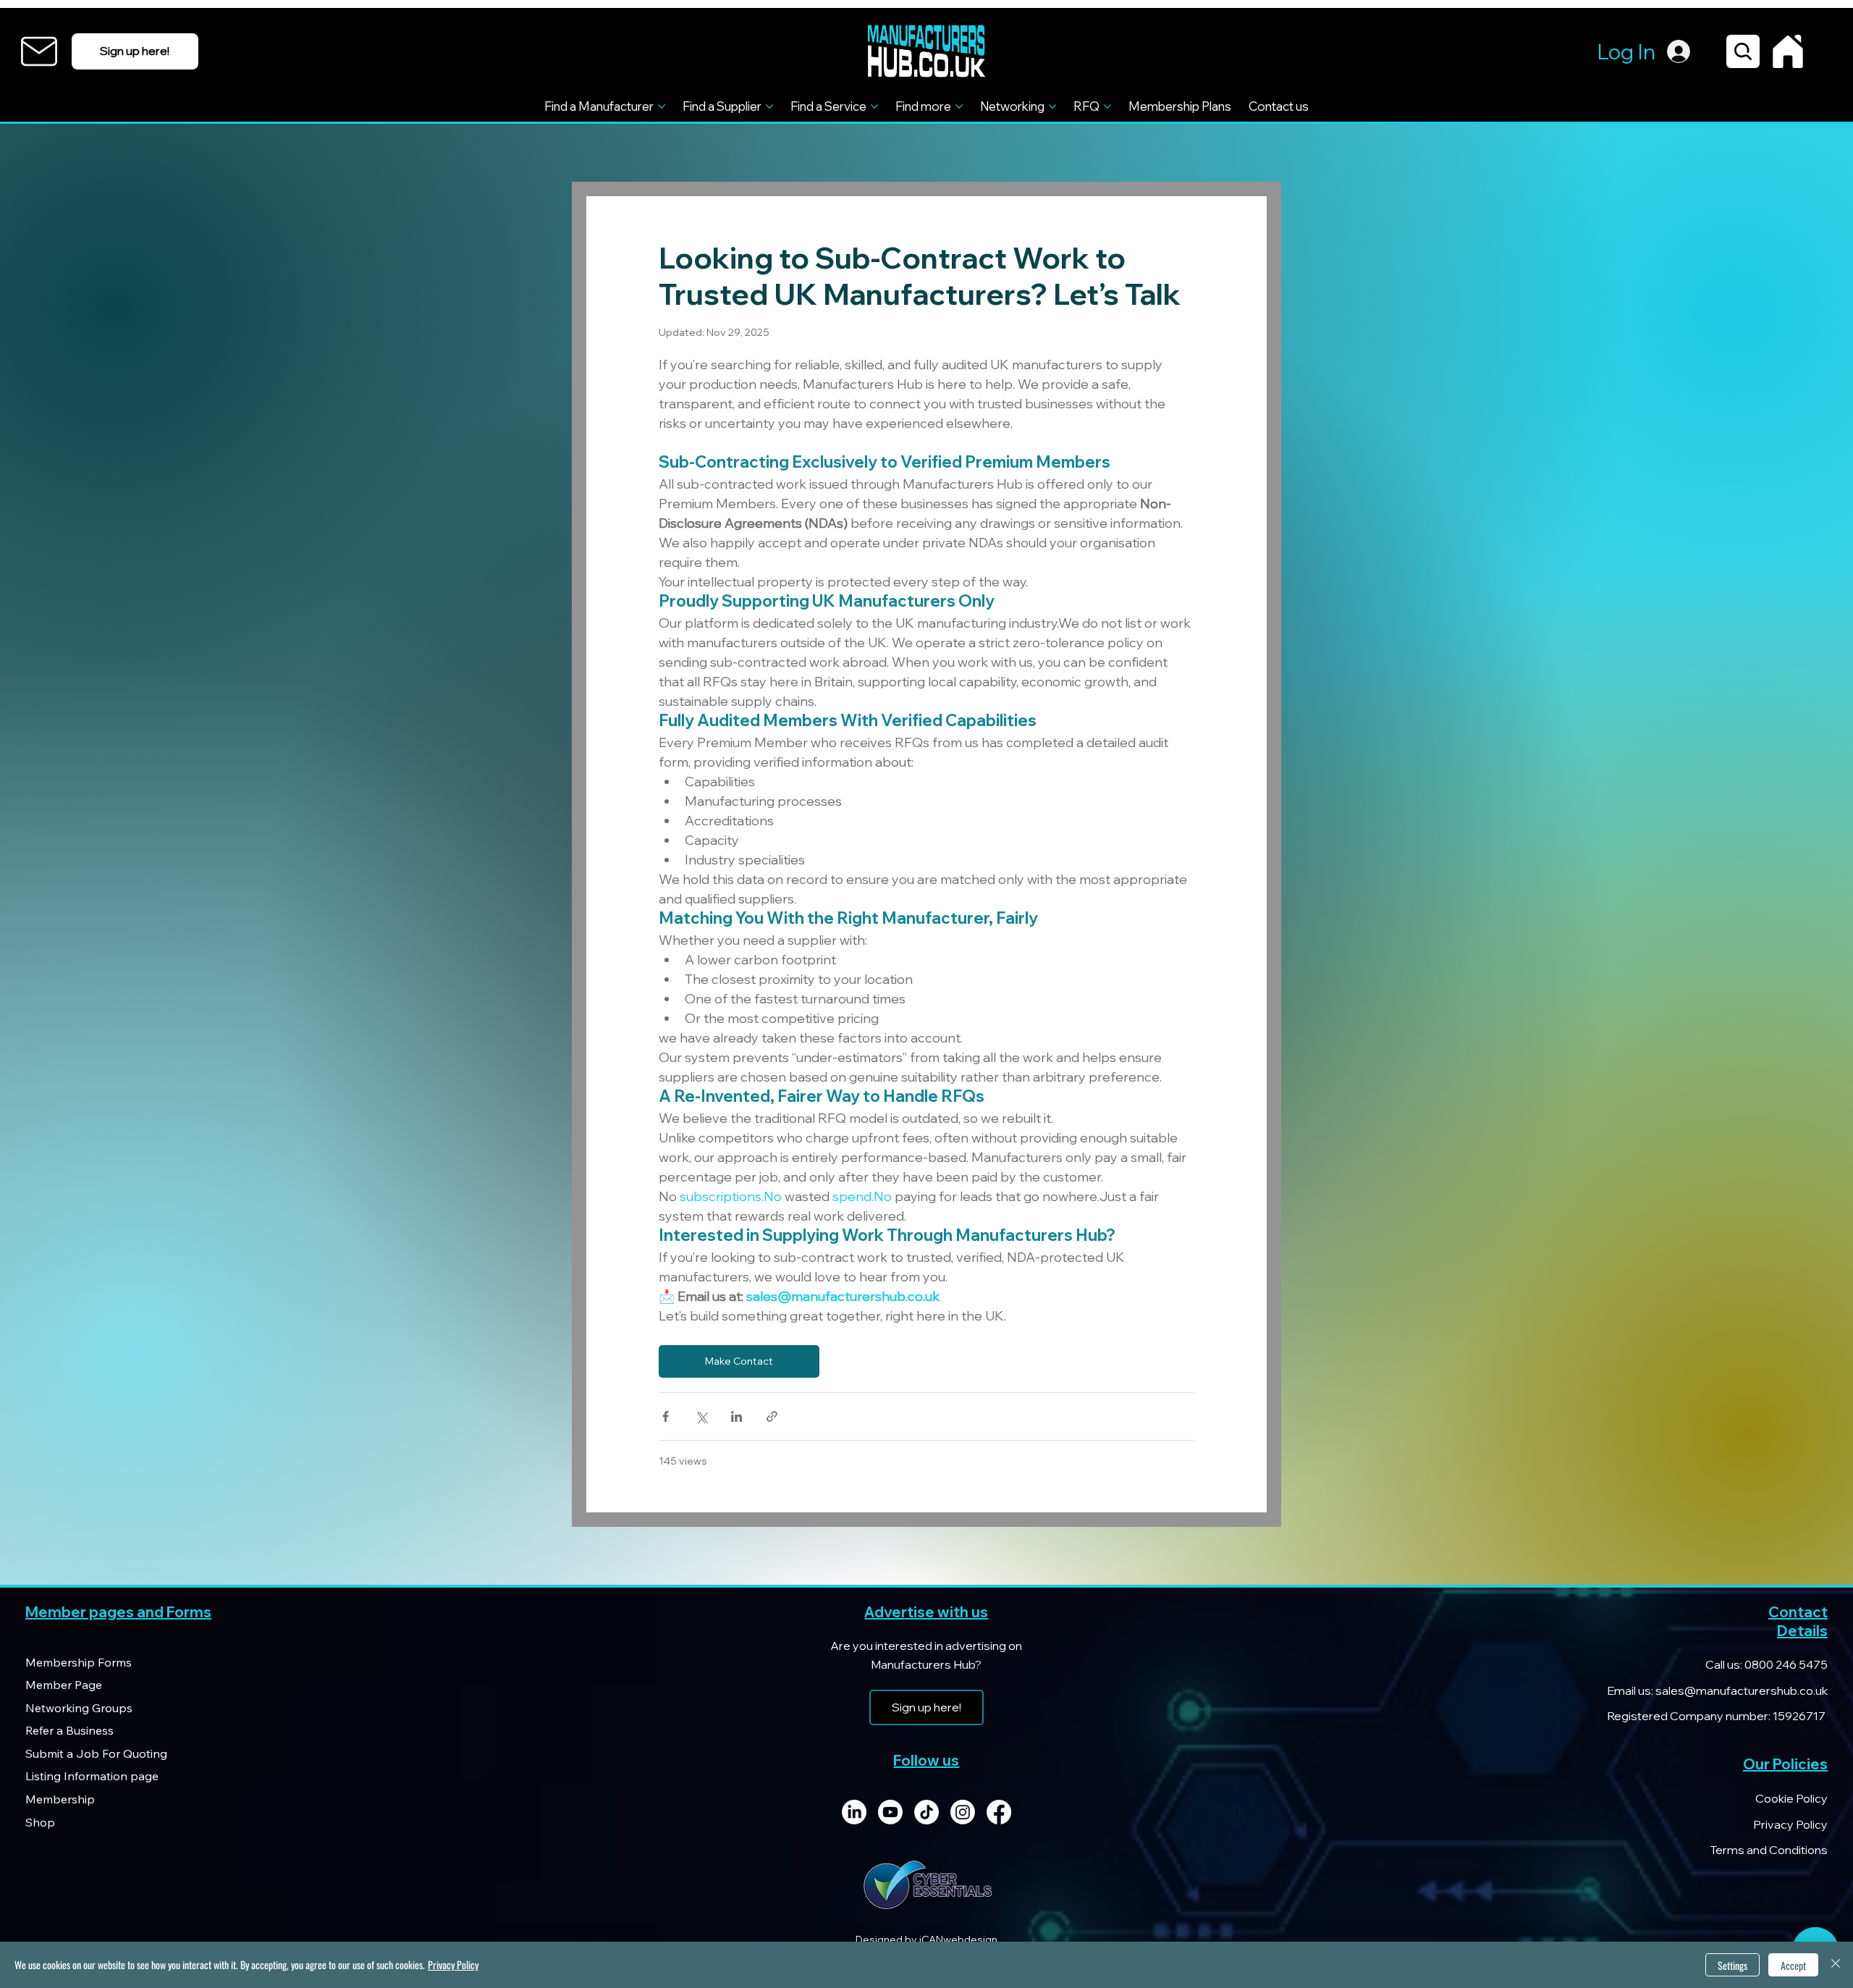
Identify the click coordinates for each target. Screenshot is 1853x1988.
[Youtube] (890, 1812)
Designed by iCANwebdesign (926, 1939)
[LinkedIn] (854, 1812)
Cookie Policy (1791, 1798)
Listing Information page (92, 1776)
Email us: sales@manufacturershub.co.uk (1717, 1690)
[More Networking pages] (1052, 106)
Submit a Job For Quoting (96, 1753)
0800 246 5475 (1785, 1664)
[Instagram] (963, 1812)
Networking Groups (79, 1708)
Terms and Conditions (1769, 1850)
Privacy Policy (1790, 1824)
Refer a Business (69, 1730)
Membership (60, 1799)
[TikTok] (926, 1812)
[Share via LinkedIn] (736, 1416)
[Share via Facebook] (666, 1416)
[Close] (1836, 1965)
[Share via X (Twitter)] (701, 1416)
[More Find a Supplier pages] (769, 106)
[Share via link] (772, 1416)
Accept (1793, 1965)
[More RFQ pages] (1107, 106)
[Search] (1743, 51)
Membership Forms (79, 1662)
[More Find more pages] (959, 106)
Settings (1732, 1965)
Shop (40, 1822)
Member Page (64, 1685)
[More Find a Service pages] (874, 106)
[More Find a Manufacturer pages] (662, 106)
